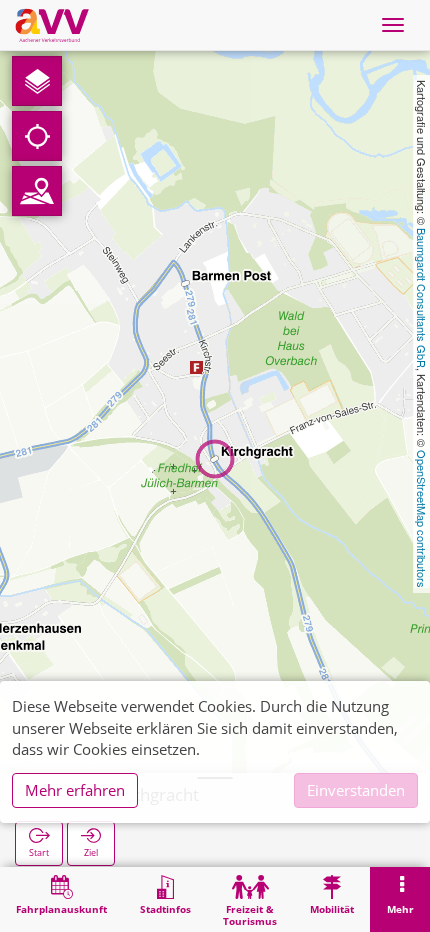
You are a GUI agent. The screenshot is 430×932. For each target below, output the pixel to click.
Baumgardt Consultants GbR (422, 298)
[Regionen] (37, 191)
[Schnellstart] (37, 81)
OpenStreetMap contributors (422, 519)
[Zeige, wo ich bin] (37, 136)
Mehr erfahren (75, 790)
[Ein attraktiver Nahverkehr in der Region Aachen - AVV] (52, 25)
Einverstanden (356, 790)
